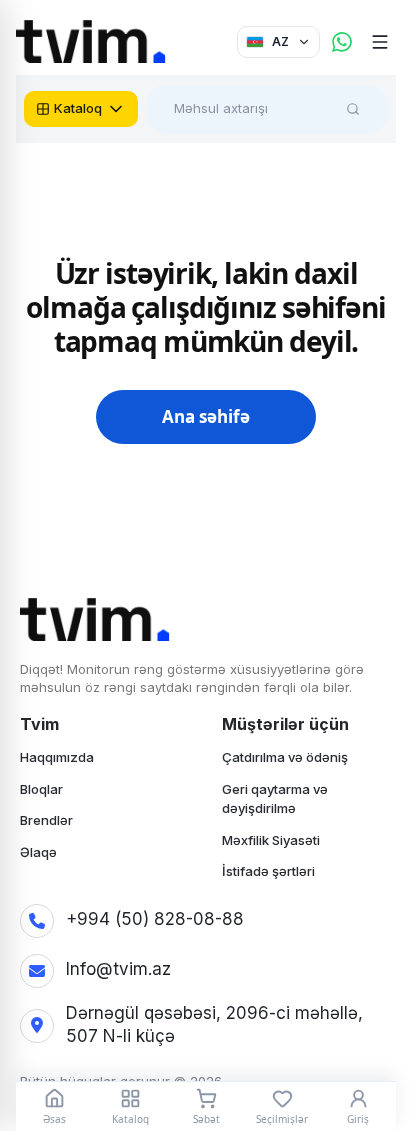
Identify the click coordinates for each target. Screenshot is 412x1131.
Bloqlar (41, 789)
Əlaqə (38, 852)
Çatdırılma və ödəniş (285, 757)
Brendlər (46, 820)
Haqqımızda (57, 757)
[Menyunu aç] (380, 42)
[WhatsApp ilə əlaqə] (342, 42)
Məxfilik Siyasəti (271, 840)
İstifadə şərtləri (268, 871)
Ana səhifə (206, 416)
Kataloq (78, 108)
